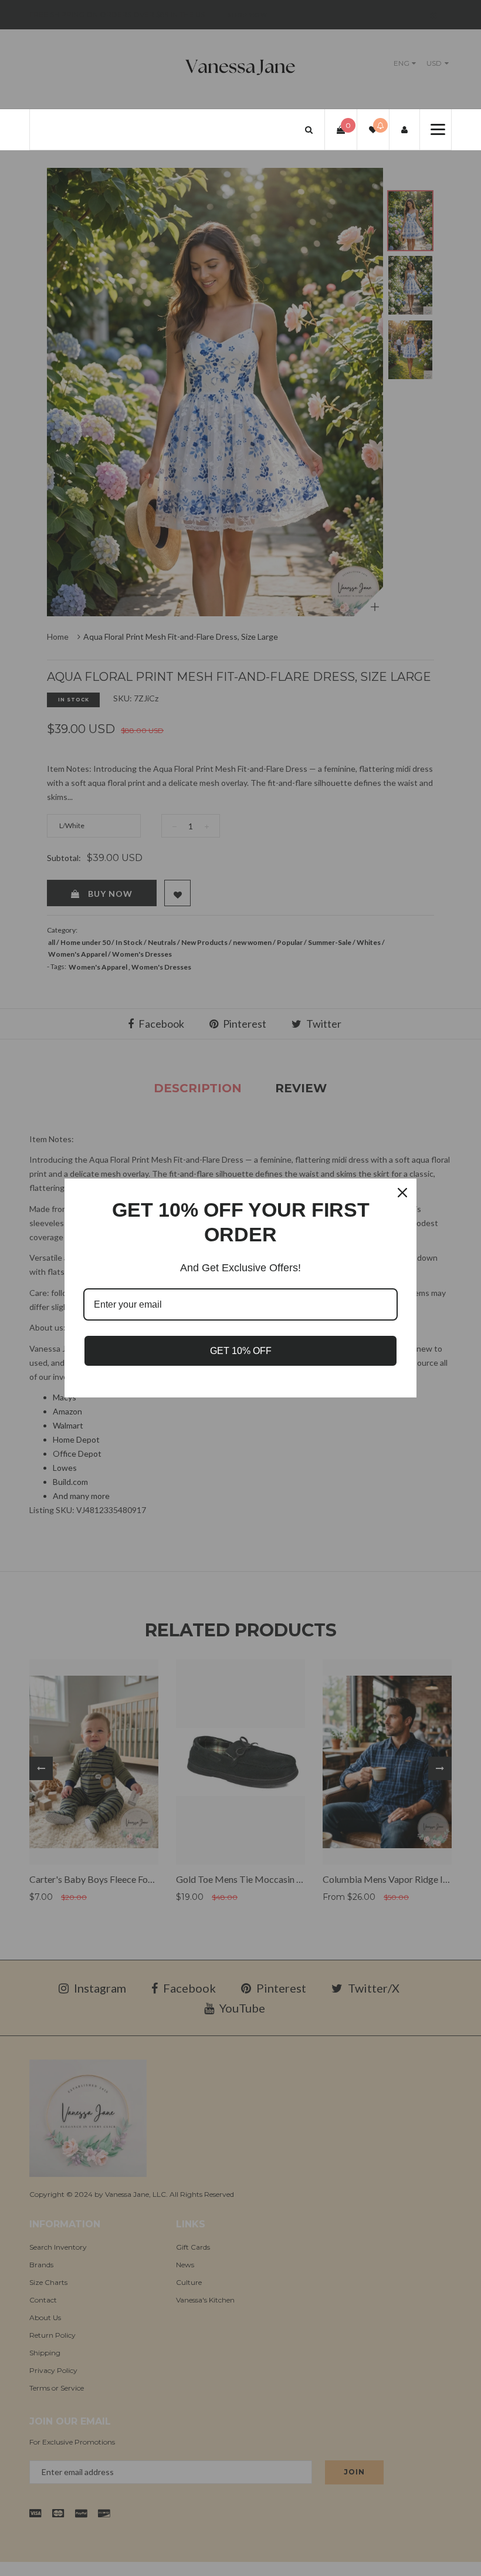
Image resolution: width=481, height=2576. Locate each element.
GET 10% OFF (241, 1351)
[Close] (402, 1193)
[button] (309, 129)
